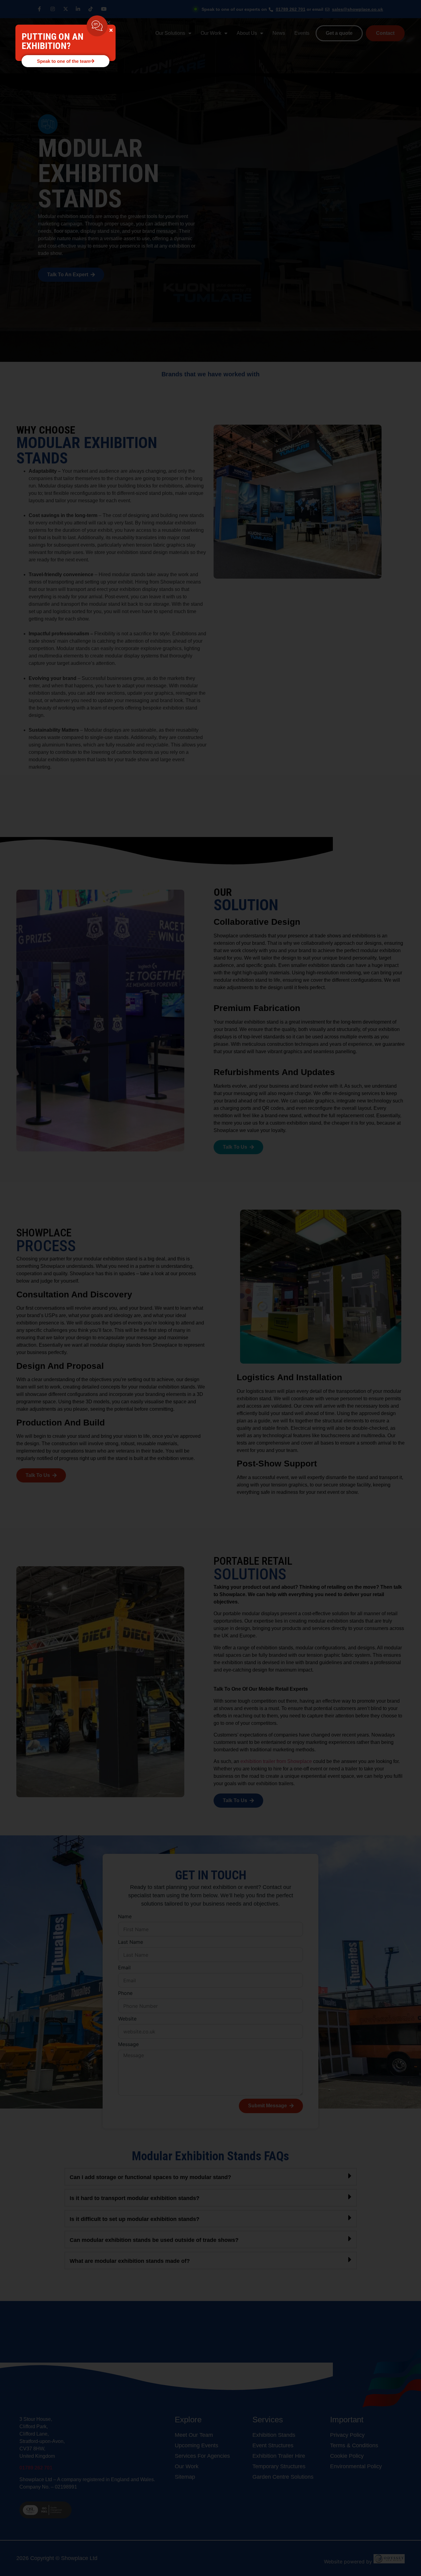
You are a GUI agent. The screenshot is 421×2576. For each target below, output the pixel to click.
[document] (211, 1288)
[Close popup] (111, 30)
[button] (109, 22)
